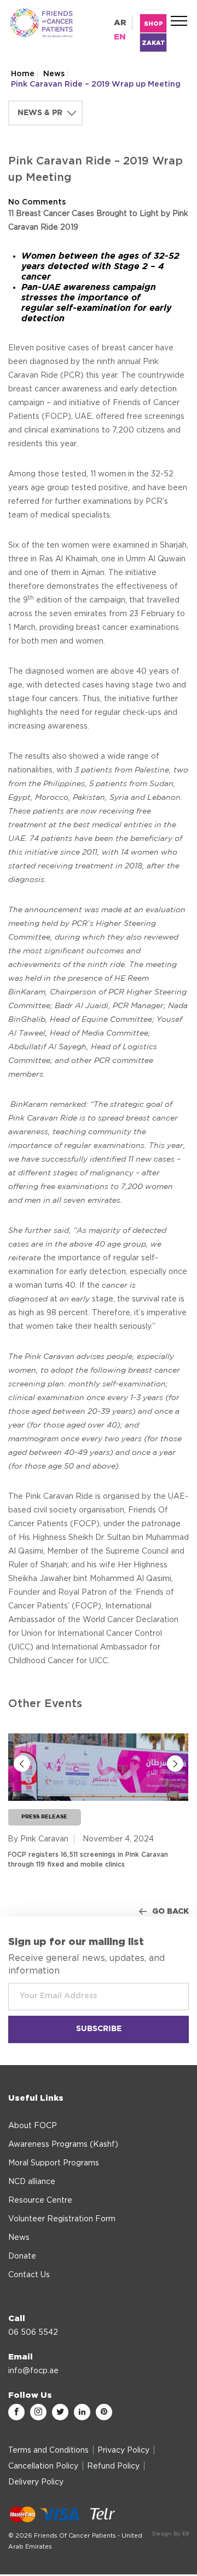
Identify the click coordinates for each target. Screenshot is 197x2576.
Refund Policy (113, 2466)
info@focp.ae (33, 2371)
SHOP (153, 24)
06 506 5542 (33, 2333)
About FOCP (33, 2126)
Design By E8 (170, 2534)
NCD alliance (32, 2182)
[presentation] (22, 1764)
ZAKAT (153, 43)
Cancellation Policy (43, 2466)
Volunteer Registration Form (62, 2219)
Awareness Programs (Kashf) (63, 2145)
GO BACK (170, 1912)
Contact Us (29, 2275)
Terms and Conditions (48, 2450)
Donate (22, 2256)
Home (23, 74)
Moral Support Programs (54, 2163)
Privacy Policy (123, 2450)
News (54, 74)
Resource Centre (40, 2200)
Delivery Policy (36, 2482)
